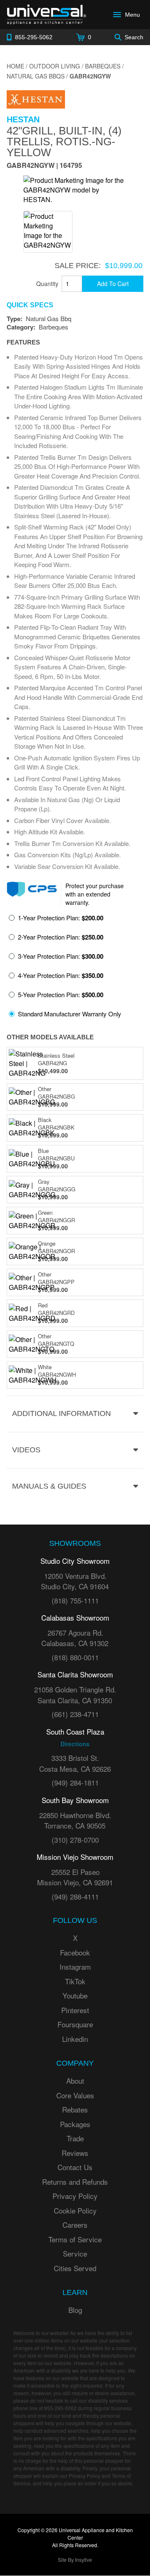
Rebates (75, 2109)
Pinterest (75, 2010)
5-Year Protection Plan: (61, 995)
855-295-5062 (60, 2408)
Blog (75, 2310)
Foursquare (75, 2024)
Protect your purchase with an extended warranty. (95, 894)
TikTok (75, 1981)
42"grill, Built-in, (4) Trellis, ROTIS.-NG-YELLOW (64, 142)
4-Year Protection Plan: (61, 975)
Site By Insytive (75, 2560)
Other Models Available (50, 1037)
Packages (75, 2124)
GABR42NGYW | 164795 (44, 166)
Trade (75, 2138)
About (75, 2081)
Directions (75, 1744)
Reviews (75, 2153)
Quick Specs (30, 305)
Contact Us (75, 2167)
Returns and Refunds (75, 2182)
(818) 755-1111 (75, 1600)
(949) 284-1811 (75, 1782)
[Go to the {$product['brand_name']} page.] (36, 98)
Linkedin (75, 2039)
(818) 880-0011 (75, 1657)
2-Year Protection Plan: (61, 937)
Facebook (75, 1952)
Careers (75, 2225)
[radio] (56, 920)
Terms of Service (75, 2239)
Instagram (75, 1967)
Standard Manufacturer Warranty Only (70, 1014)
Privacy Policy (75, 2196)
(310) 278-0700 (75, 1840)
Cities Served (75, 2268)
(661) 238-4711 (75, 1714)
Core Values (75, 2095)
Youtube (75, 1995)
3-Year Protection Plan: (61, 956)
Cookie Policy (75, 2210)
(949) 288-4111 (75, 1896)
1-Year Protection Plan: (61, 918)
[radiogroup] (75, 968)
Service (75, 2253)
